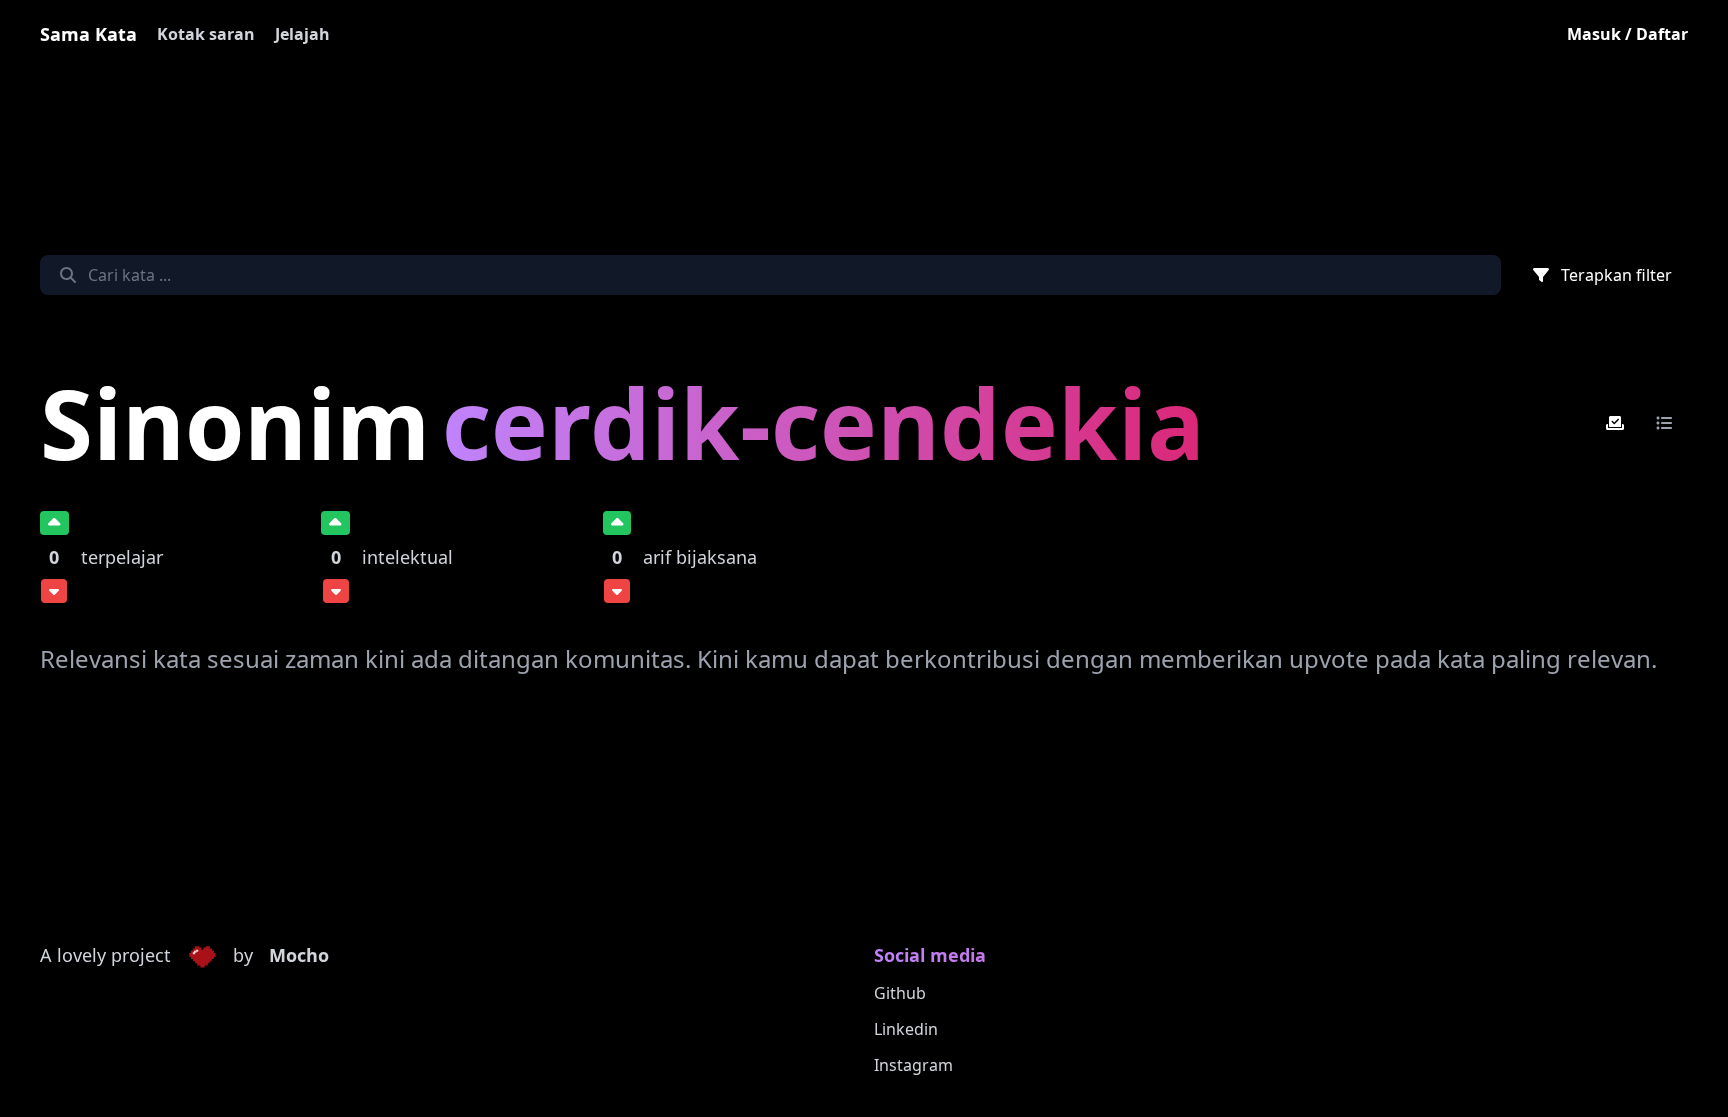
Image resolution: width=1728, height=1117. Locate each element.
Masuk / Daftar (1627, 34)
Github (900, 993)
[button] (202, 956)
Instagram (913, 1065)
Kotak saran (206, 34)
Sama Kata (88, 34)
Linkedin (906, 1029)
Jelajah (302, 34)
